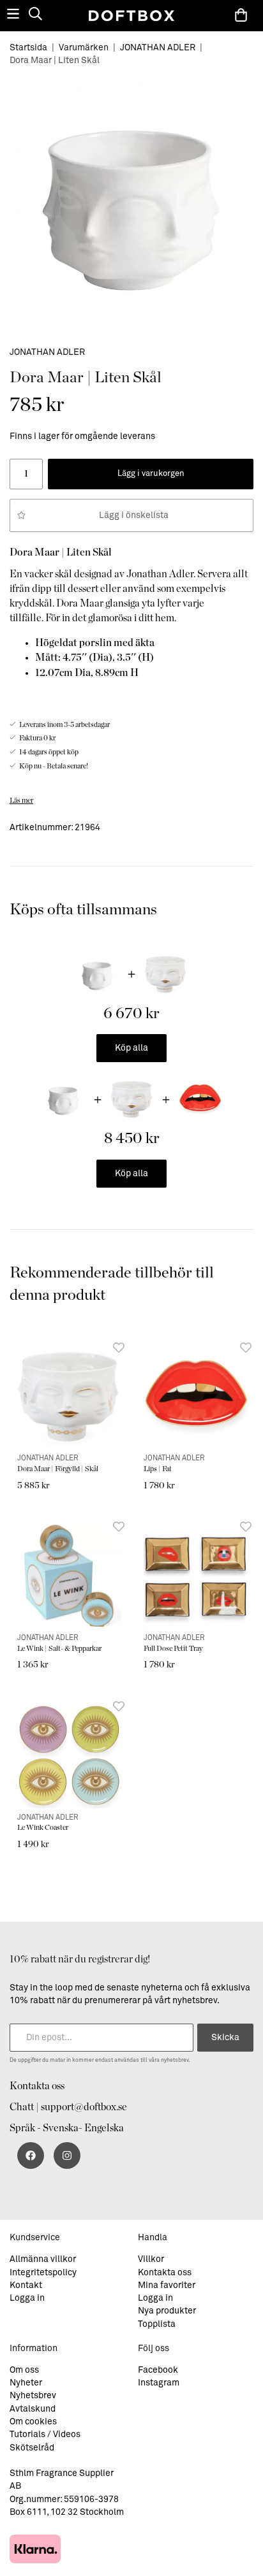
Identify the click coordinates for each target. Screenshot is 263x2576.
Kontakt (26, 2285)
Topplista (157, 2324)
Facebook (158, 2370)
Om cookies (33, 2422)
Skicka (225, 2038)
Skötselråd (32, 2448)
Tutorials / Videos (45, 2435)
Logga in (27, 2298)
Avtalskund (33, 2409)
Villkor (151, 2259)
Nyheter (26, 2383)
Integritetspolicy (43, 2273)
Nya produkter (167, 2311)
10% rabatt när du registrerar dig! (80, 1959)
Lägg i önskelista (132, 515)
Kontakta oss (37, 2086)
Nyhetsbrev (33, 2396)
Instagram (159, 2383)
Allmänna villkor (43, 2259)
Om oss (24, 2370)
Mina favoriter (167, 2285)
